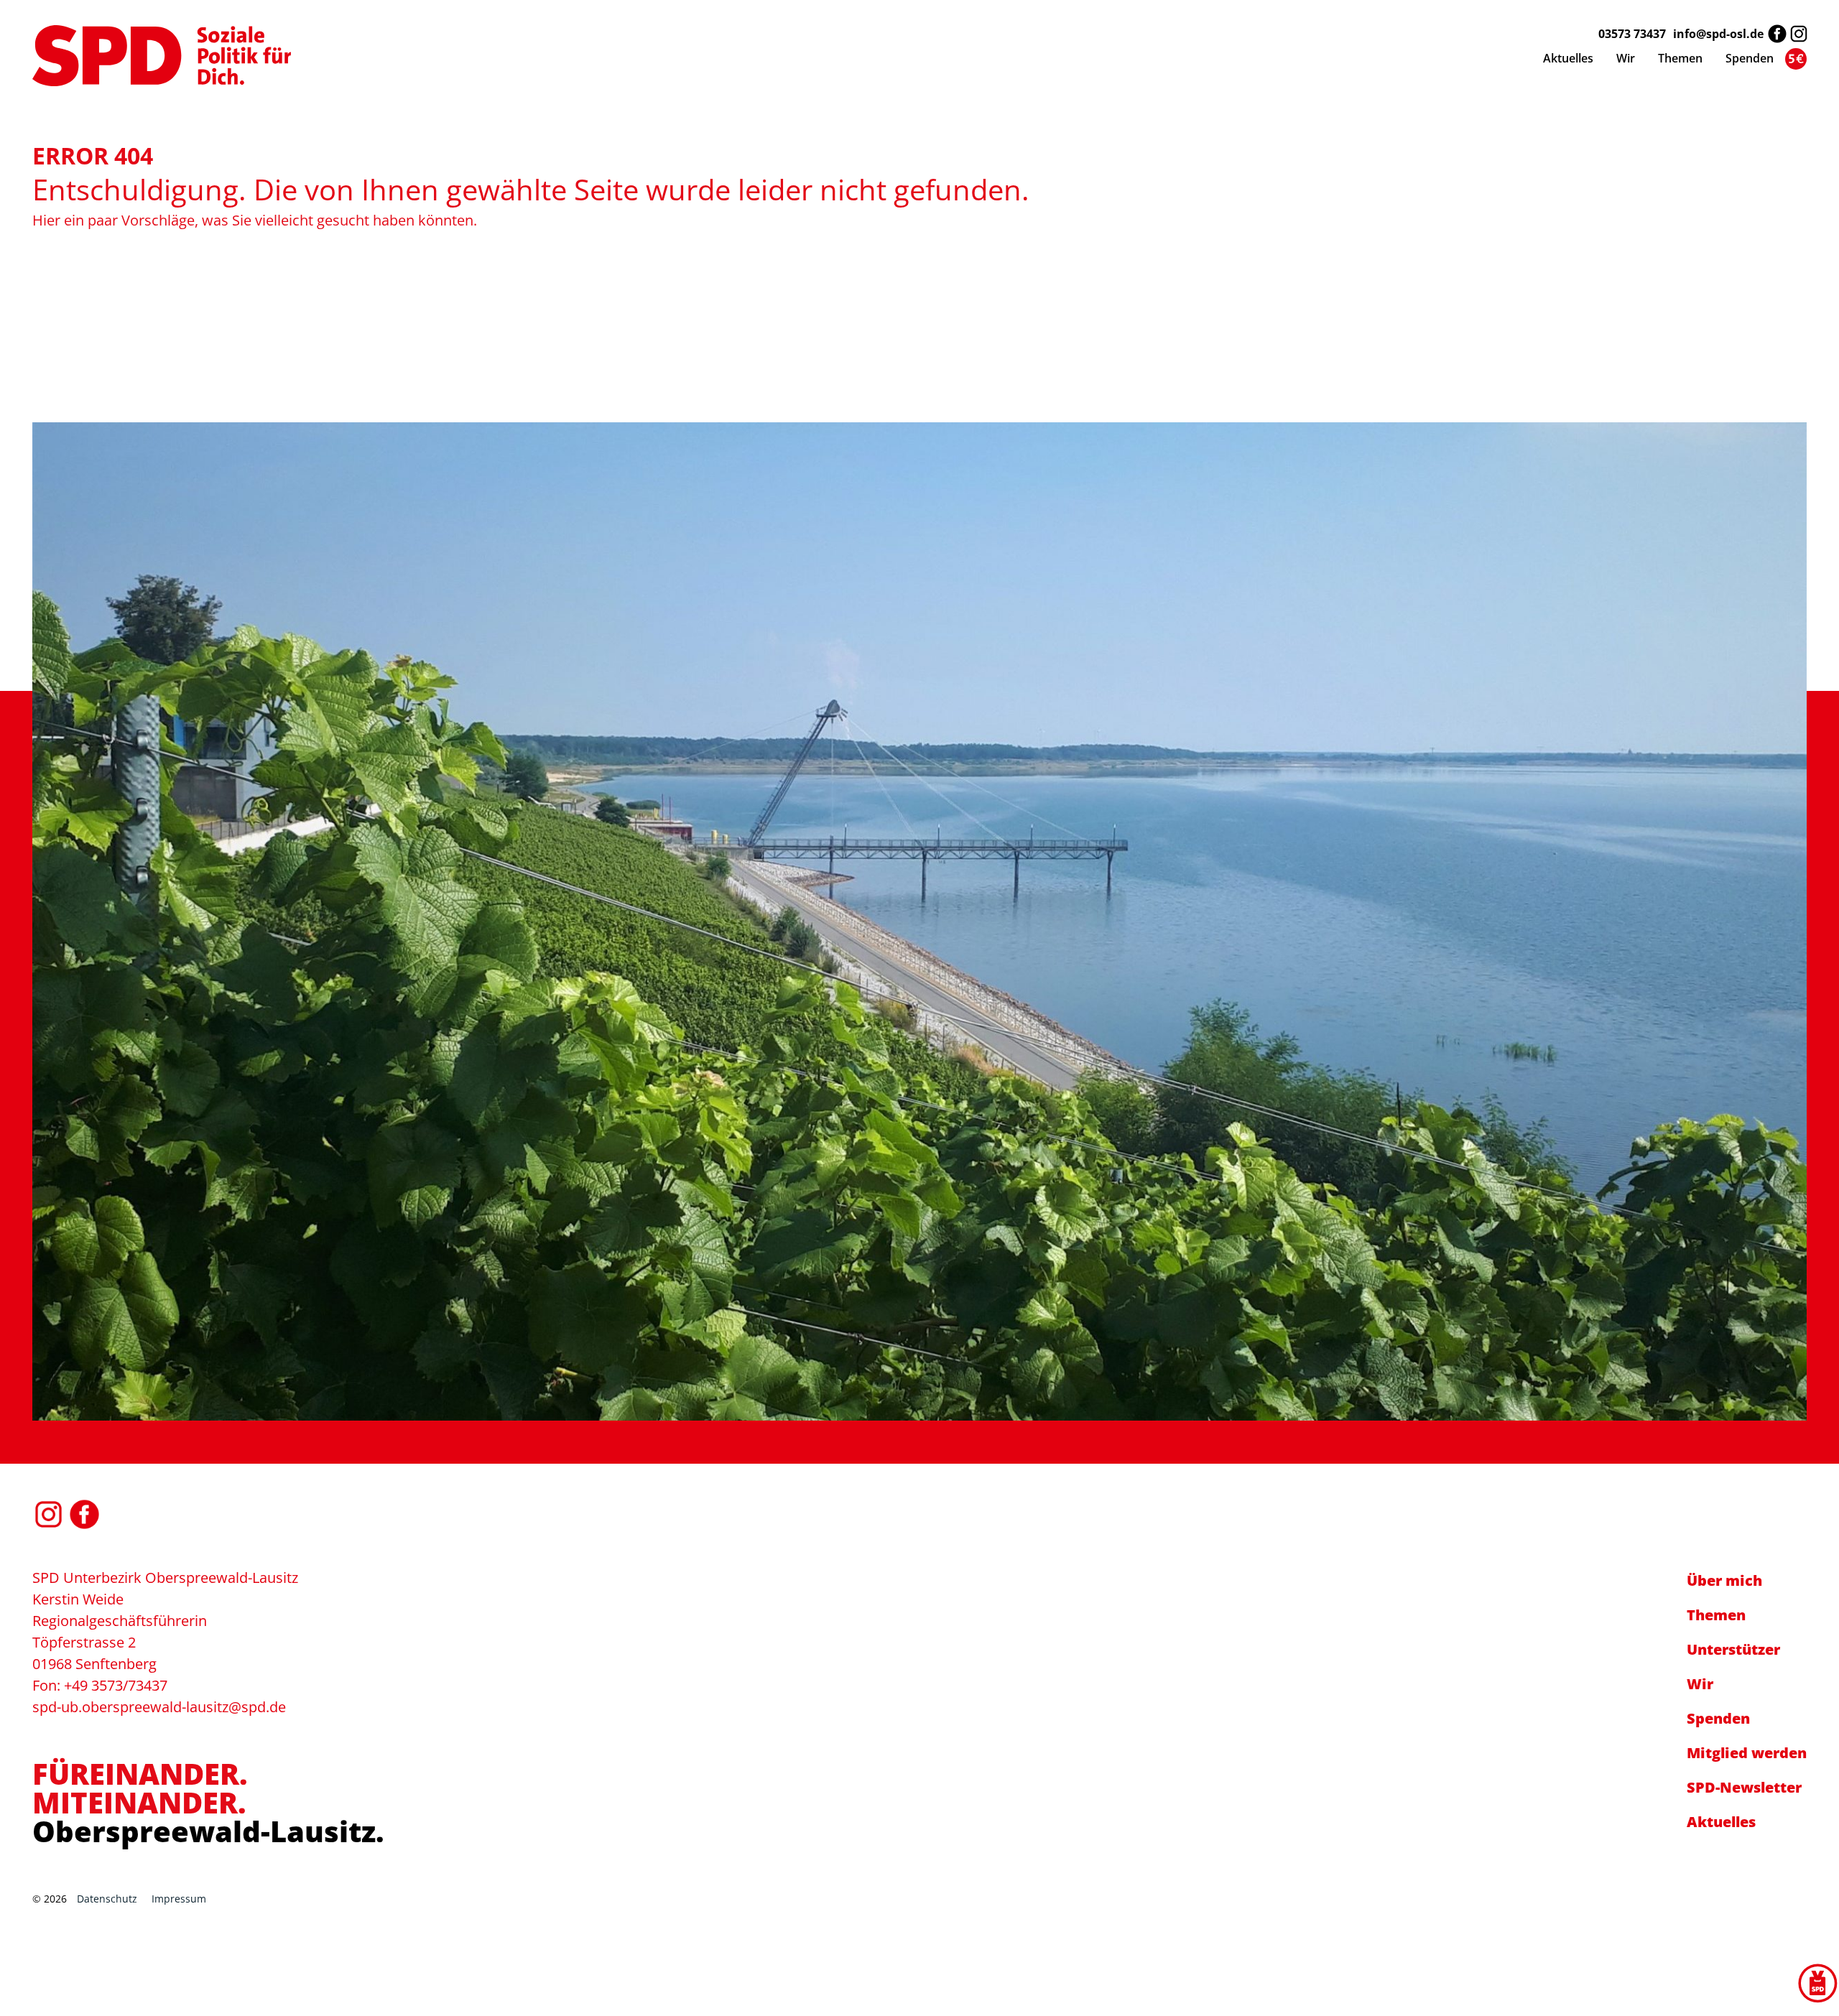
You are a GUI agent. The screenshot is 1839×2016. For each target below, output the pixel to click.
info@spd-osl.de (1718, 34)
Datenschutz (107, 1899)
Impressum (179, 1899)
